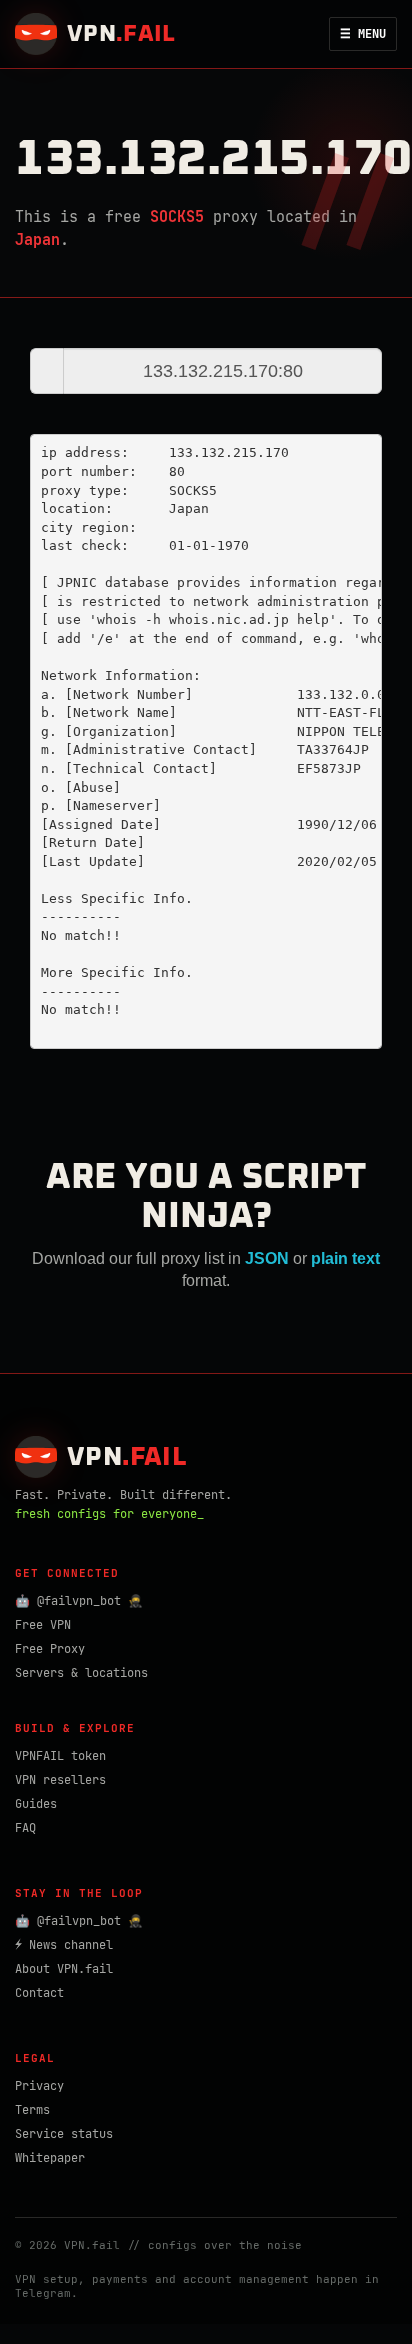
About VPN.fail (64, 1969)
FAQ (25, 1828)
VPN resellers (60, 1780)
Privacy (39, 2086)
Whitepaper (50, 2158)
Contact (39, 1993)
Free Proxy (50, 1649)
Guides (36, 1804)
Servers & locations (81, 1673)
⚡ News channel (64, 1945)
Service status (64, 2134)
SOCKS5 (177, 217)
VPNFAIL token (60, 1756)
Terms (32, 2110)
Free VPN (43, 1625)
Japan (37, 240)
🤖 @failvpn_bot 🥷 (79, 1601)
